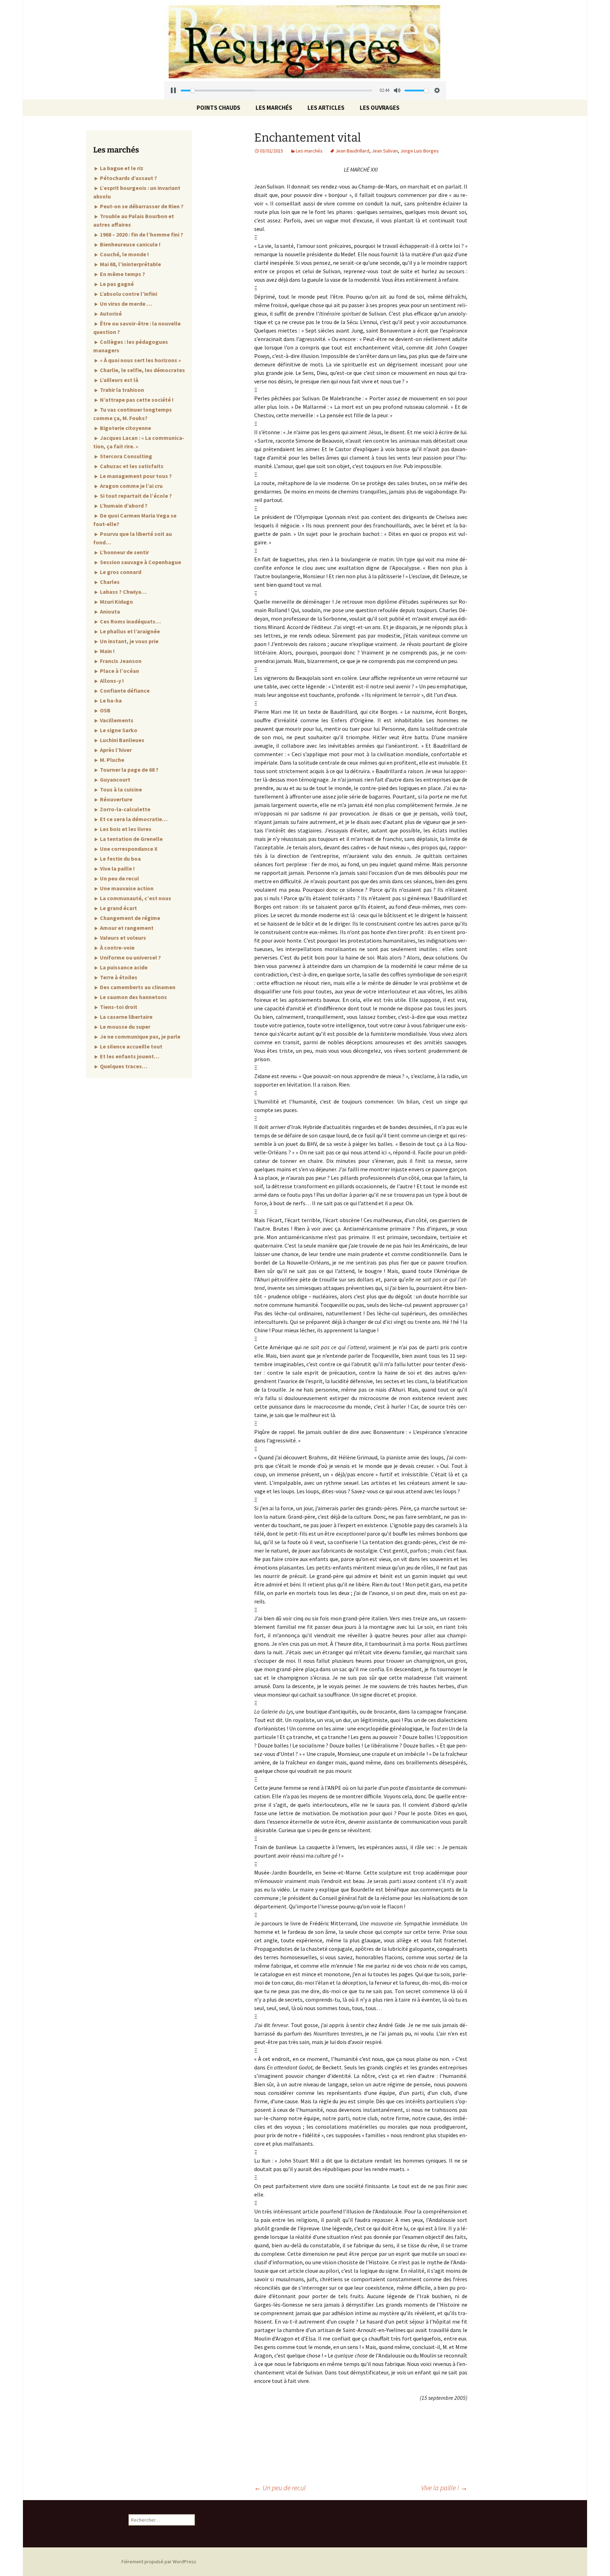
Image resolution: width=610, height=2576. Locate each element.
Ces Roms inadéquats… (130, 621)
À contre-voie (117, 948)
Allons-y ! (111, 681)
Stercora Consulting (125, 456)
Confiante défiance (124, 691)
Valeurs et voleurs (122, 938)
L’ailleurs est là (119, 380)
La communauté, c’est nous (135, 898)
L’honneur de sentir (124, 552)
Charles (109, 582)
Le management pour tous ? (135, 476)
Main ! (107, 651)
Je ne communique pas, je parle (140, 1036)
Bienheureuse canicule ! (130, 244)
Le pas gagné (116, 284)
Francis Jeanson (120, 661)
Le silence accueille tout (131, 1046)
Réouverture (116, 799)
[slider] (277, 91)
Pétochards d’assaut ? (128, 178)
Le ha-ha (110, 700)
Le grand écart (118, 908)
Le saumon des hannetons (133, 997)
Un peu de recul (280, 2488)
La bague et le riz (121, 168)
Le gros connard (120, 572)
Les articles (326, 108)
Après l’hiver (115, 750)
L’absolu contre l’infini (128, 294)
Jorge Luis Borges (420, 151)
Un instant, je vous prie (129, 641)
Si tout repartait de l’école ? (135, 496)
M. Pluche (112, 760)
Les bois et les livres (125, 829)
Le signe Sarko (118, 730)
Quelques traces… (123, 1066)
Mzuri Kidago (116, 602)
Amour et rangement (126, 928)
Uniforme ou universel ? (130, 957)
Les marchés (274, 108)
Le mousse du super (125, 1027)
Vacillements (116, 720)
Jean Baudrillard (352, 151)
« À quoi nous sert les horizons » (140, 360)
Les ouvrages (380, 108)
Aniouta (109, 611)
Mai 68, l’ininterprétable (130, 264)
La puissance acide (123, 967)
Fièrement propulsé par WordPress (159, 2562)
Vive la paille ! (444, 2488)
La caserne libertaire (126, 1017)
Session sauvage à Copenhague (140, 562)
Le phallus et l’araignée (129, 631)
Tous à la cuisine (120, 789)
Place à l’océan (119, 671)
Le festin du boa (120, 859)
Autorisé (110, 313)
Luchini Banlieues (122, 740)
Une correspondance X (128, 849)
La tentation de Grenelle (131, 839)
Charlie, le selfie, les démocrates (142, 370)
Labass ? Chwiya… (123, 592)
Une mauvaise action (126, 888)
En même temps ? (122, 274)
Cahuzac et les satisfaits (131, 466)
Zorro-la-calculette (125, 809)
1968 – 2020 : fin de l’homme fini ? (141, 234)
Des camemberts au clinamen (137, 987)
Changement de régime (130, 918)
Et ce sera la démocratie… (133, 819)
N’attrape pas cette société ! (136, 400)
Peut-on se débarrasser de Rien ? (141, 206)
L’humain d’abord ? (123, 506)
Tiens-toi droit (118, 1007)
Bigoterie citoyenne (125, 428)
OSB (105, 710)
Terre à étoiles (118, 977)
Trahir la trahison (121, 390)
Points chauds (219, 108)
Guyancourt (115, 779)
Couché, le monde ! (124, 254)
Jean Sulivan (385, 151)
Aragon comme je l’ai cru (131, 486)
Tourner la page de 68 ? (129, 770)
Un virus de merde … (125, 304)
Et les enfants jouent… (129, 1056)
